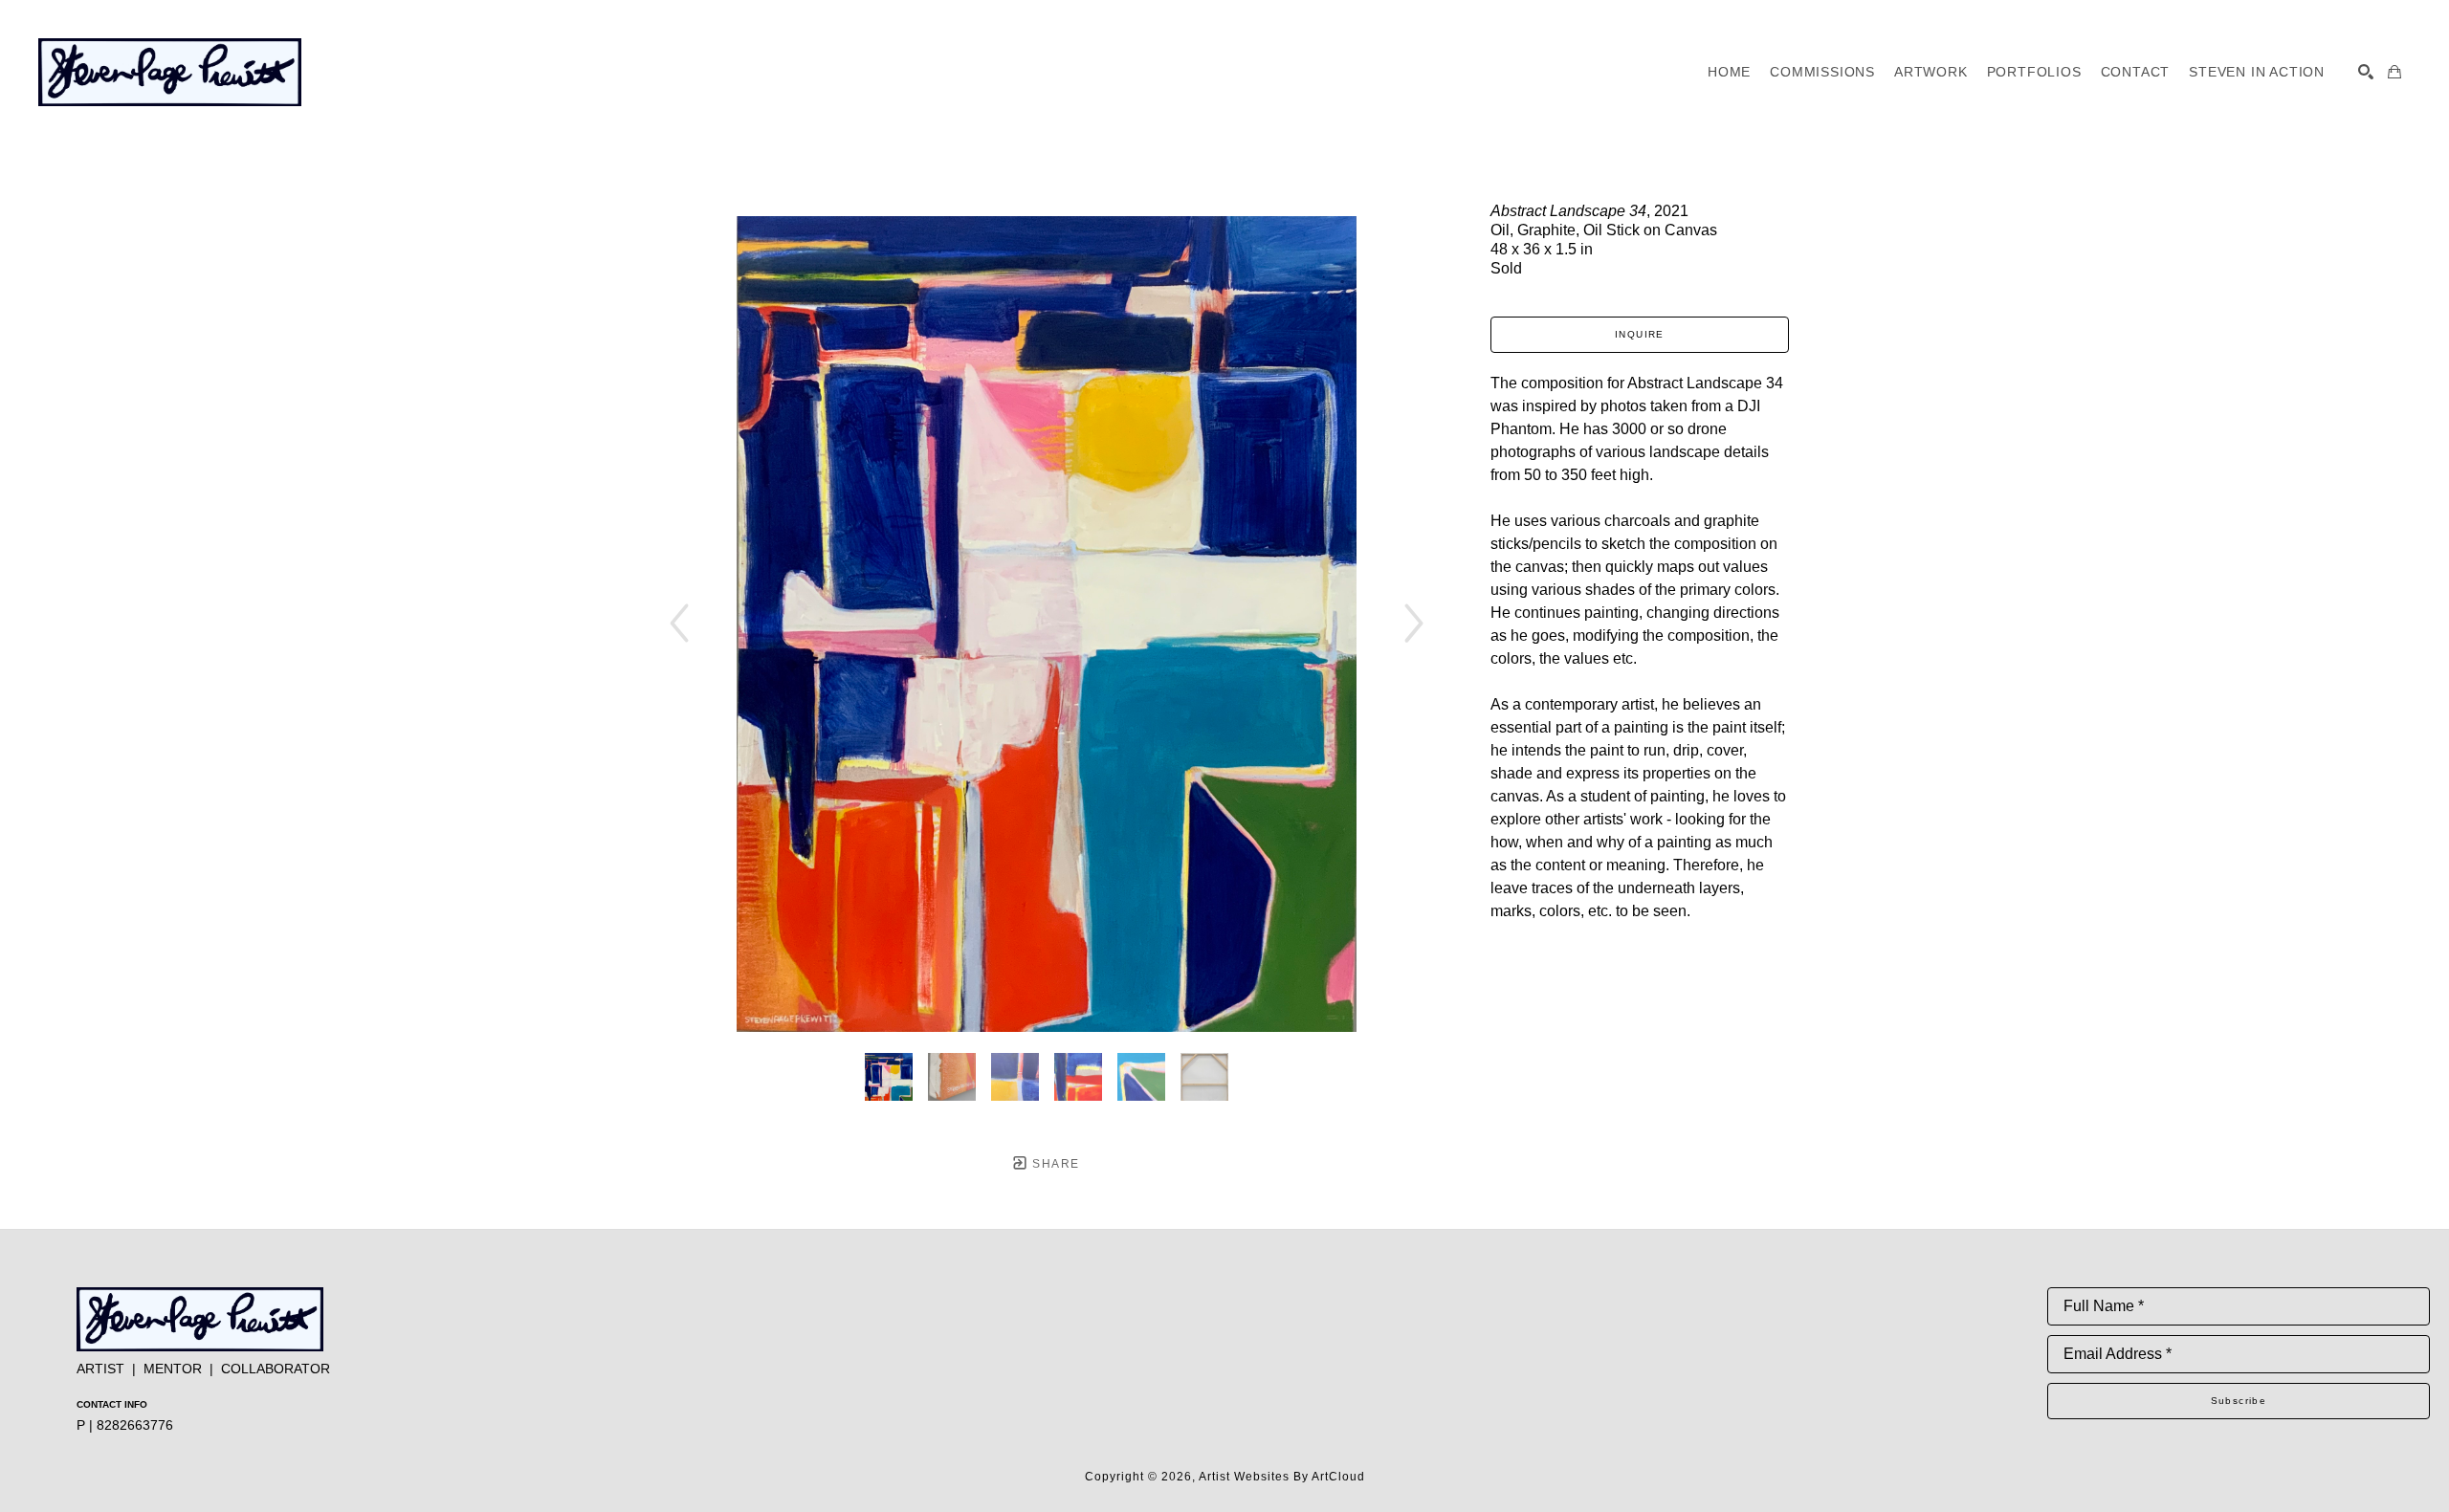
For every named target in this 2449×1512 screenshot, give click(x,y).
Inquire (1640, 334)
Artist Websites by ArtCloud (1282, 1477)
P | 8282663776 (125, 1425)
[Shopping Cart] (2394, 72)
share (1054, 1164)
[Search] (2366, 72)
